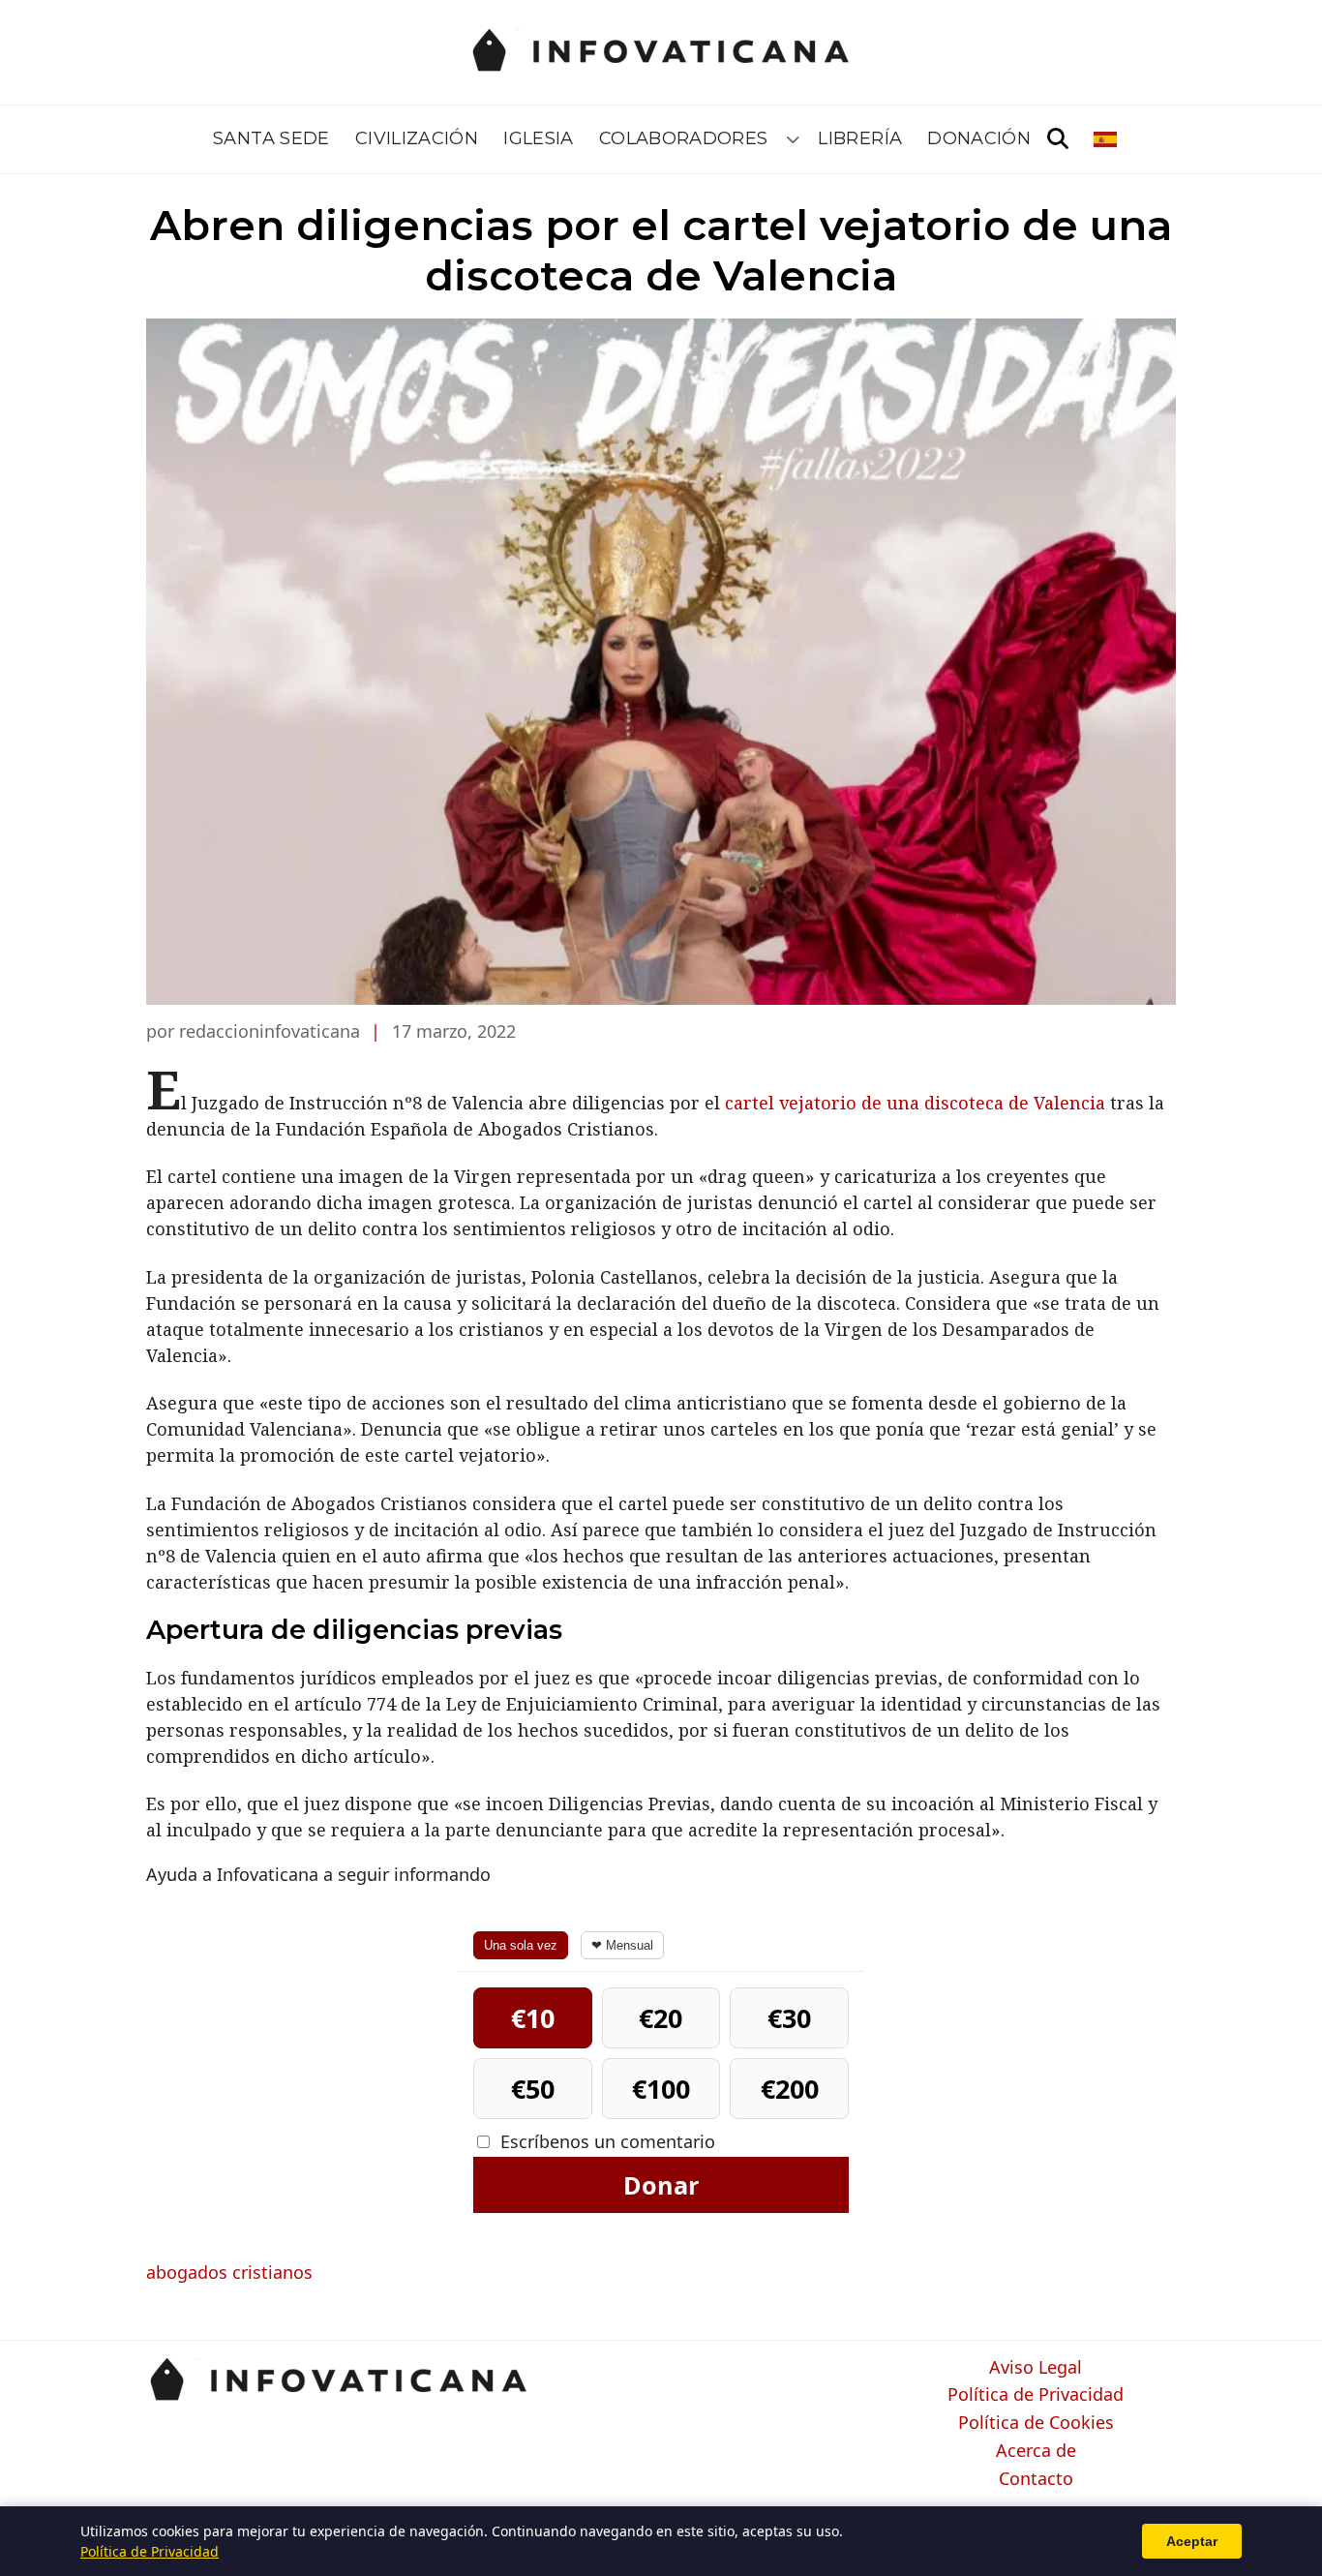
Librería (860, 138)
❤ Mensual (622, 1945)
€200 (790, 2089)
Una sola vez (521, 1945)
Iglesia (539, 138)
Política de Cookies (1036, 2423)
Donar (661, 2185)
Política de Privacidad (1036, 2395)
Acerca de (1036, 2451)
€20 (661, 2018)
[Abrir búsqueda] (1058, 139)
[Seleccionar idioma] (1107, 139)
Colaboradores (684, 138)
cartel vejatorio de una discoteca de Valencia (915, 1103)
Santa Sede (271, 138)
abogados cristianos (229, 2272)
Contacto (1036, 2479)
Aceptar (1192, 2541)
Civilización (417, 138)
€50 (533, 2089)
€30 (789, 2018)
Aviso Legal (1036, 2368)
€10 (533, 2018)
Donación (979, 138)
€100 (661, 2089)
